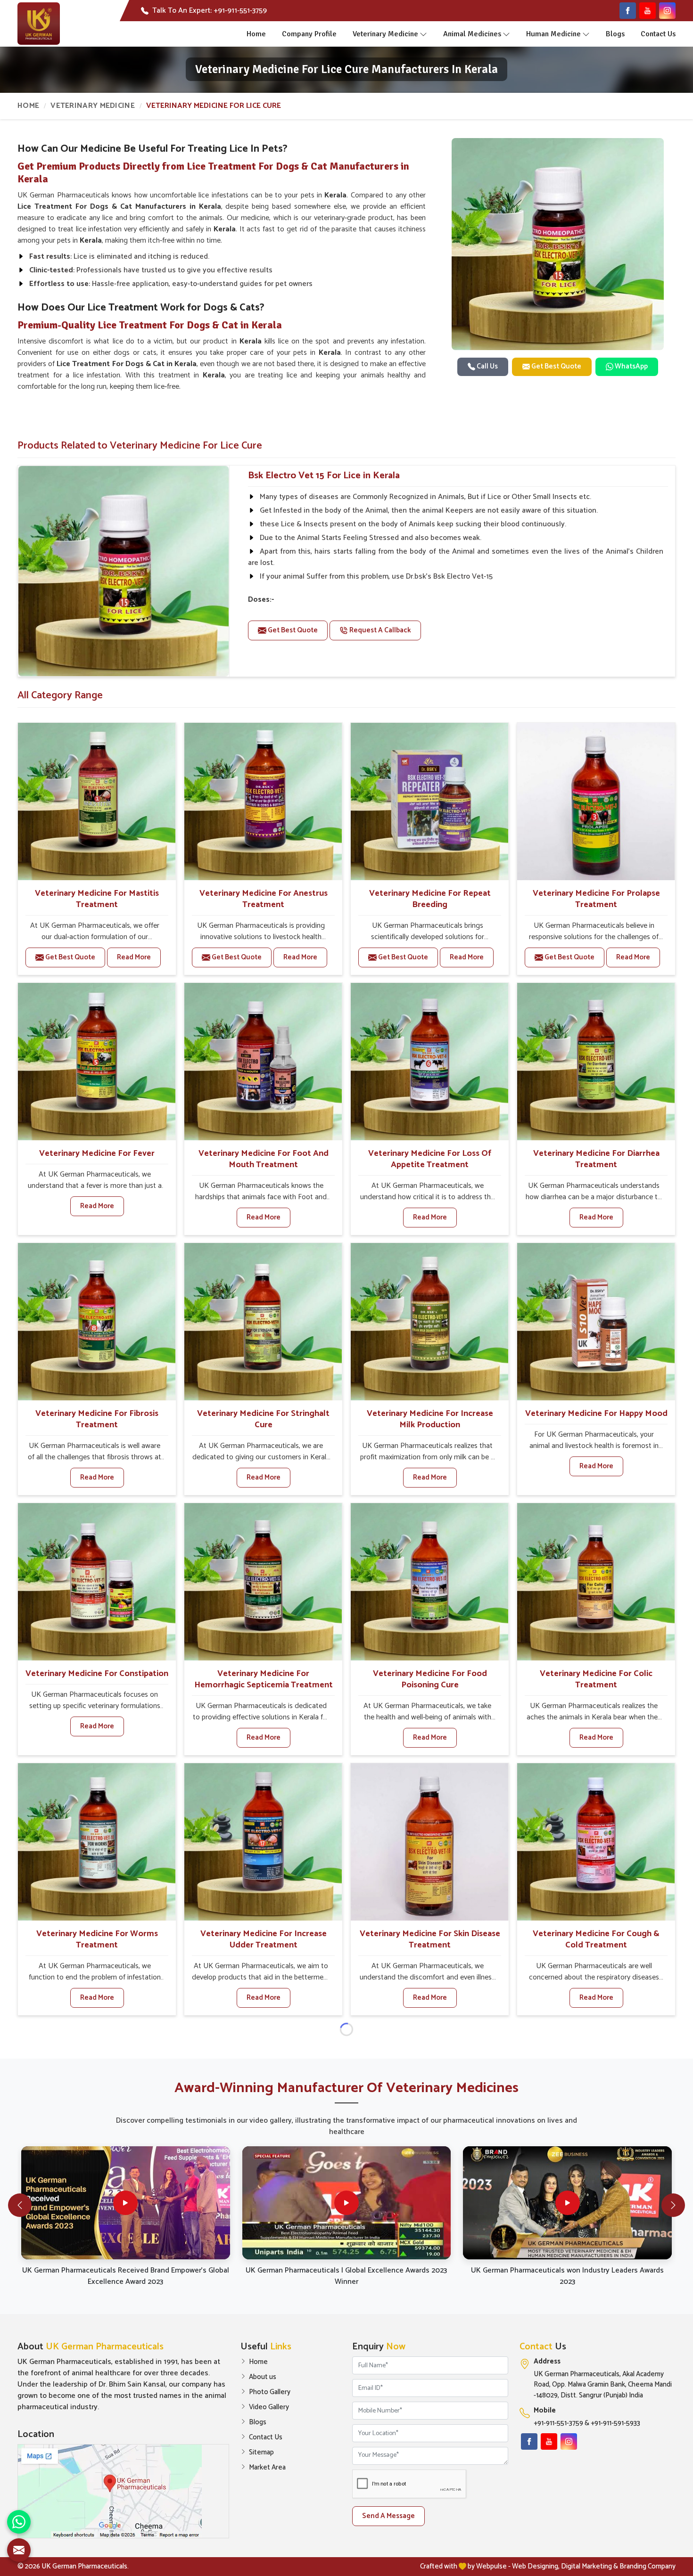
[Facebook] (628, 11)
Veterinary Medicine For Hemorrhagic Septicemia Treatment (264, 1679)
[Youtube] (648, 11)
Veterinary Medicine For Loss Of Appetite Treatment (430, 1159)
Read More (134, 957)
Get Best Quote (556, 366)
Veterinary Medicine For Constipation (97, 1674)
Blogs (615, 34)
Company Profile (309, 34)
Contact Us (658, 34)
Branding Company (648, 2566)
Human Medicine (553, 34)
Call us (487, 366)
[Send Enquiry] (19, 2550)
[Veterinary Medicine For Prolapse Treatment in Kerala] (596, 801)
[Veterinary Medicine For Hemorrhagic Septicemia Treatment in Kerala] (263, 1582)
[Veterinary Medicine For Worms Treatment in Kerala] (97, 1842)
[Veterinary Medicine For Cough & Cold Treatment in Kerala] (596, 1842)
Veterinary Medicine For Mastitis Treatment (97, 899)
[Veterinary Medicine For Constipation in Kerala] (97, 1582)
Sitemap (261, 2453)
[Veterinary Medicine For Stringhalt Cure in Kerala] (263, 1322)
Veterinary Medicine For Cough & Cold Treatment (596, 1939)
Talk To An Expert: (210, 11)
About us (263, 2377)
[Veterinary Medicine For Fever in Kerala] (97, 1062)
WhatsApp (631, 366)
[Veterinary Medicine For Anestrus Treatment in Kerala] (263, 801)
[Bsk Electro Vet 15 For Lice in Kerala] (124, 571)
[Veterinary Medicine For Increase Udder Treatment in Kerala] (263, 1842)
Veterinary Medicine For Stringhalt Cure (263, 1419)
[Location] (123, 2491)
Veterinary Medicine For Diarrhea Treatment (596, 1159)
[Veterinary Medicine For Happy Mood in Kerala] (596, 1322)
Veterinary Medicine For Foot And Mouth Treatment (264, 1159)
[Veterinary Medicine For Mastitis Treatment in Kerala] (97, 801)
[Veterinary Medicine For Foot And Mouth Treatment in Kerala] (263, 1062)
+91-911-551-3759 (558, 2424)
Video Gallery (269, 2407)
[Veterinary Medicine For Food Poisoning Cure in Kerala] (429, 1582)
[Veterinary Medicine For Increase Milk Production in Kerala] (429, 1322)
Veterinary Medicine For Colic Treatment (596, 1679)
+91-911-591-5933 (615, 2424)
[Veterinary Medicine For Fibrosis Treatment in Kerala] (97, 1322)
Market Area (267, 2468)
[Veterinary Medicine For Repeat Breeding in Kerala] (429, 801)
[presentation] (20, 2205)
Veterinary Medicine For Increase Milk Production (430, 1419)
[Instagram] (667, 11)
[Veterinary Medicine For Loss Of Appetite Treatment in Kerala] (429, 1062)
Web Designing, (536, 2566)
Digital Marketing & (590, 2566)
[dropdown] (423, 34)
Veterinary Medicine (385, 34)
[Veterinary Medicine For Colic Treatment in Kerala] (596, 1582)
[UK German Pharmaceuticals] (39, 24)
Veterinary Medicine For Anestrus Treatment (264, 899)
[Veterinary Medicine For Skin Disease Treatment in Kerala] (429, 1842)
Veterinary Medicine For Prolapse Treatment (596, 899)
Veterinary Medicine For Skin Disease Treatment (430, 1939)
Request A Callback (379, 630)
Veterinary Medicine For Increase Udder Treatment (264, 1939)
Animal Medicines (472, 34)
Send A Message (388, 2516)
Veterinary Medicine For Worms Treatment (97, 1939)
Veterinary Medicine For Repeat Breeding (430, 899)
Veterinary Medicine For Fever (97, 1153)
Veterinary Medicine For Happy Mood (596, 1414)
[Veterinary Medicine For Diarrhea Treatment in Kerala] (596, 1062)
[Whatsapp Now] (19, 2522)
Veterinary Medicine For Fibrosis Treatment (97, 1419)
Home (256, 34)
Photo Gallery (270, 2392)
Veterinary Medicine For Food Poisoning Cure (430, 1679)
